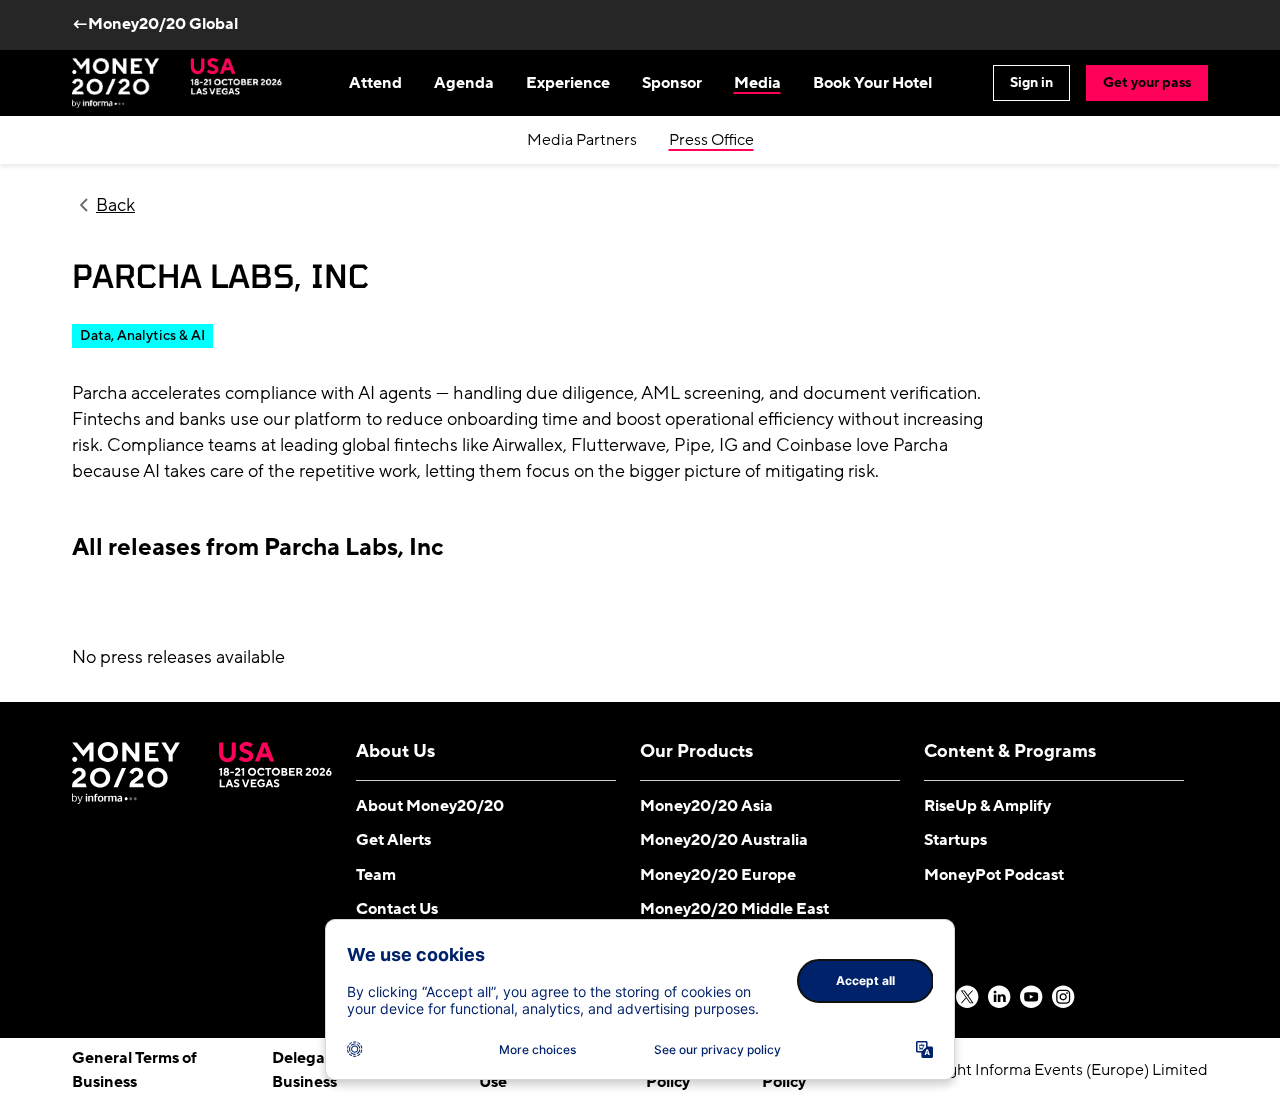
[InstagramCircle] (1064, 998)
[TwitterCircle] (968, 998)
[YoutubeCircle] (1032, 998)
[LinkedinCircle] (1000, 998)
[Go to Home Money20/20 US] (177, 83)
